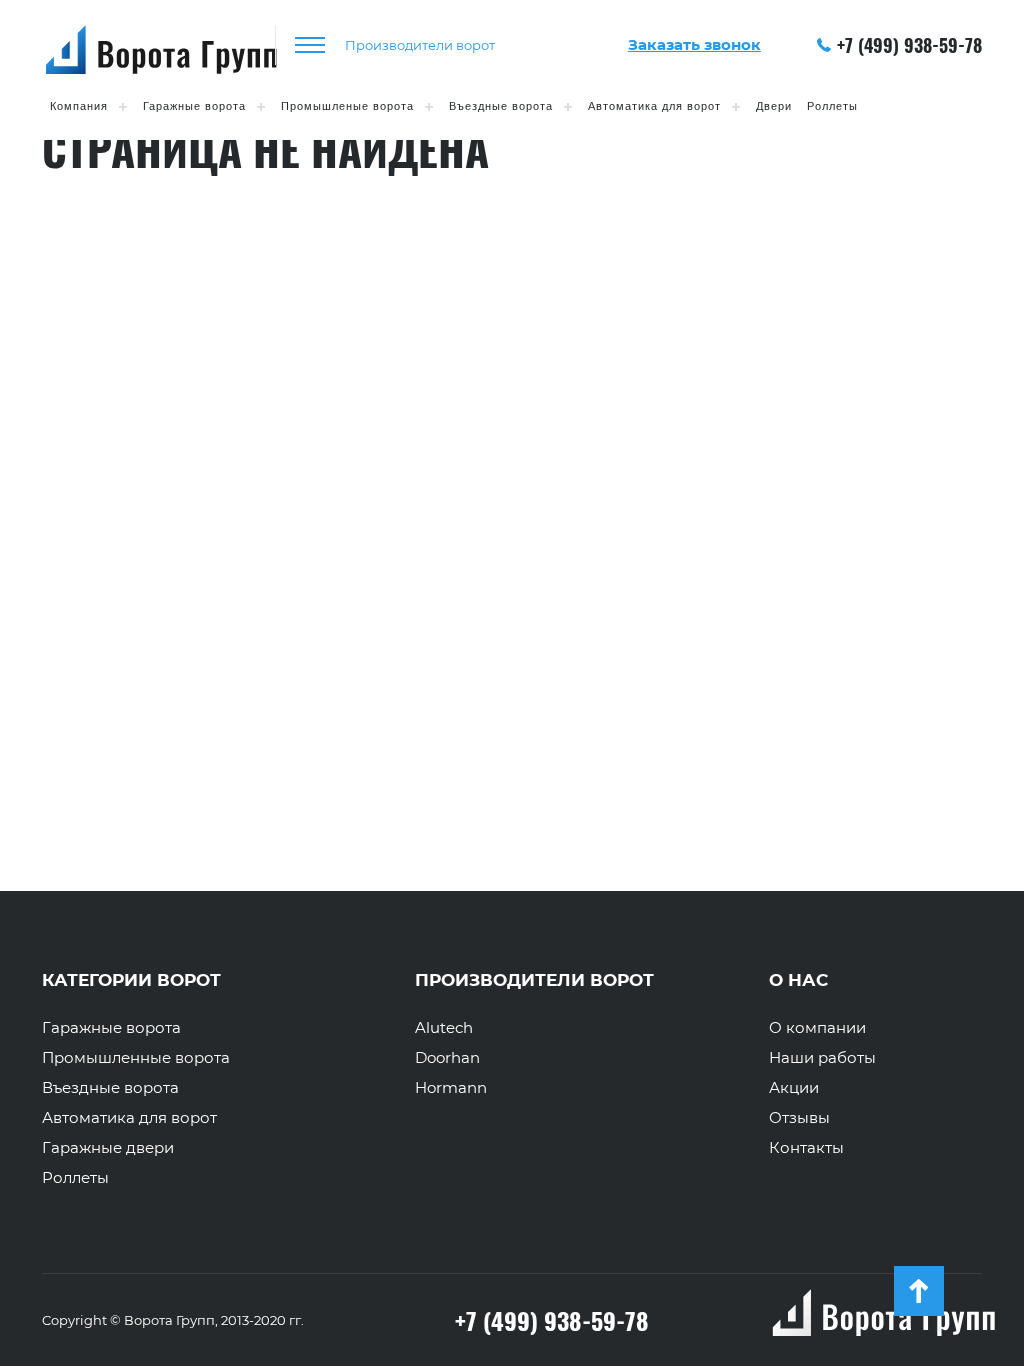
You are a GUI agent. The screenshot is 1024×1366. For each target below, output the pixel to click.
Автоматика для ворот (654, 106)
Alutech (444, 1028)
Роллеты (832, 106)
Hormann (451, 1088)
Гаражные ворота (194, 106)
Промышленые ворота (347, 106)
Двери (774, 106)
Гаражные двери (108, 1148)
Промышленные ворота (136, 1058)
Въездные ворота (501, 106)
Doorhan (447, 1058)
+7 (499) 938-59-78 (909, 45)
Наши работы (822, 1058)
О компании (817, 1028)
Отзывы (799, 1118)
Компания (79, 106)
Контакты (806, 1148)
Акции (794, 1088)
